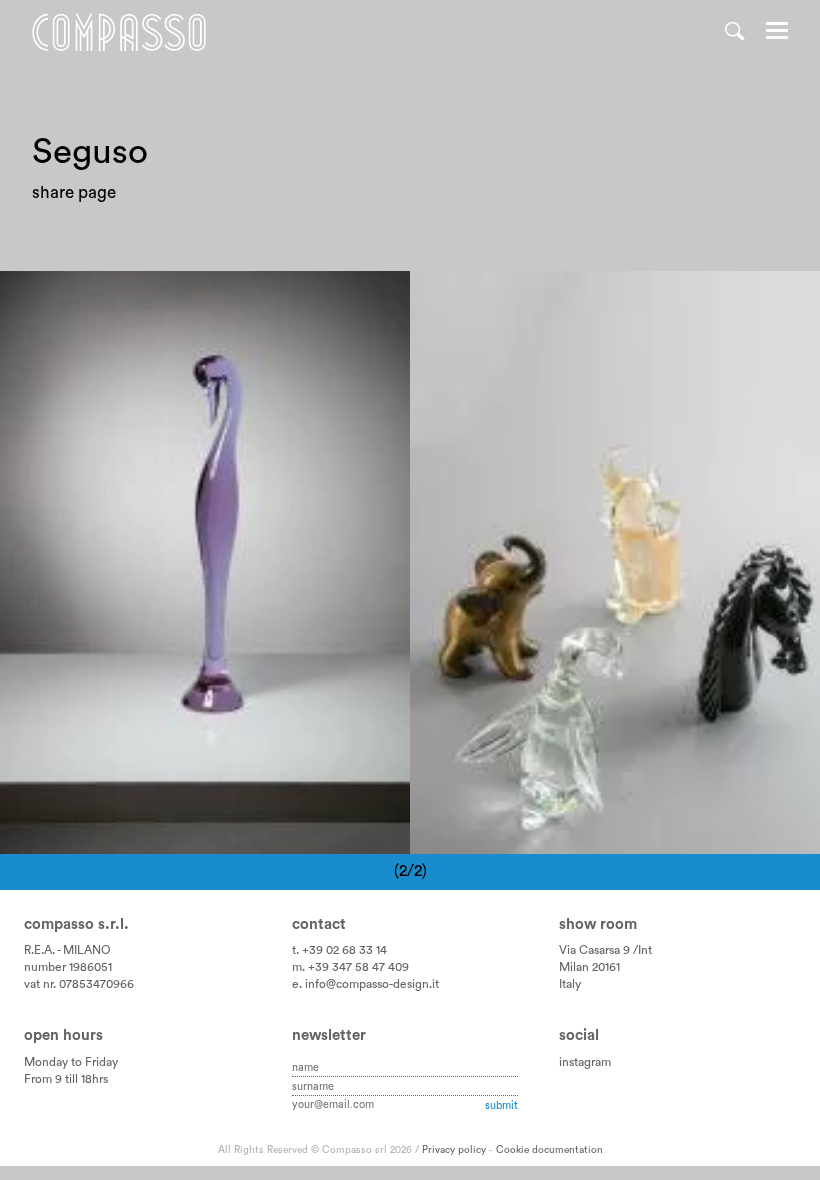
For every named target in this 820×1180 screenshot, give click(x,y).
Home (119, 32)
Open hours (63, 1035)
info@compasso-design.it (372, 984)
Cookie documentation (549, 1150)
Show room (598, 924)
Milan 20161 (589, 967)
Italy (570, 984)
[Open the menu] (777, 33)
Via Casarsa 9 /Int (605, 950)
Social (579, 1035)
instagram (585, 1062)
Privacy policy (454, 1150)
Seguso (199, 298)
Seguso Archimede (88, 298)
